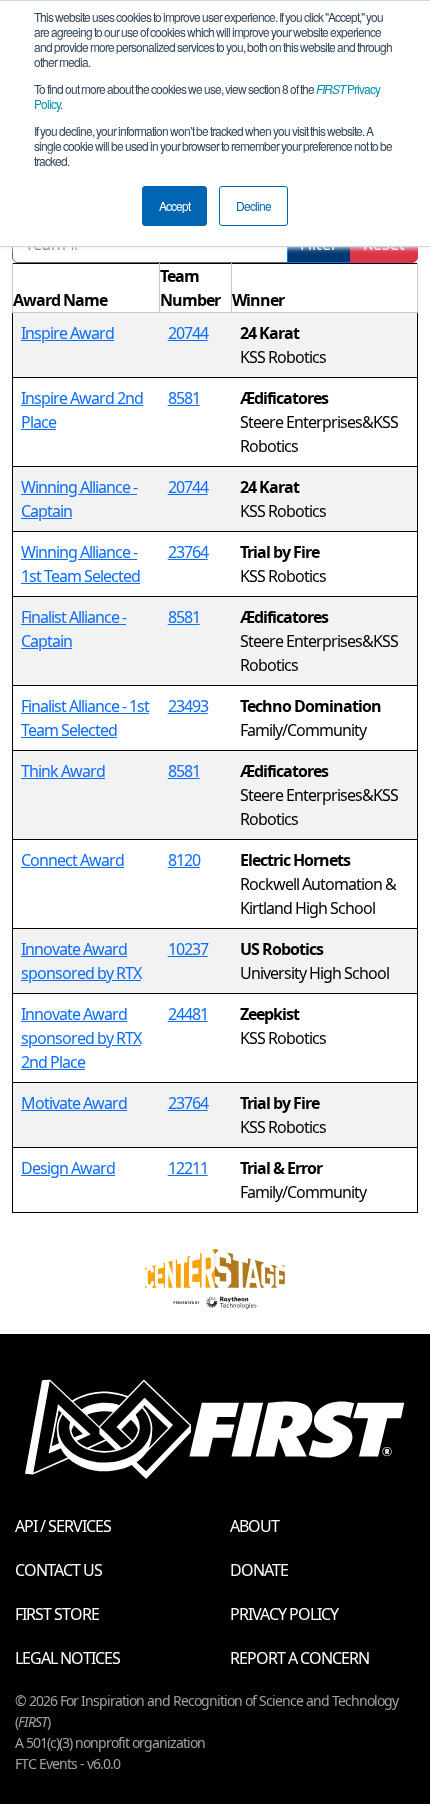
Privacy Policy (284, 1614)
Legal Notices (67, 1658)
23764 (188, 552)
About (254, 1526)
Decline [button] (253, 205)
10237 (188, 949)
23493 (188, 706)
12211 (188, 1168)
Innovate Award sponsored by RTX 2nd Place (81, 1038)
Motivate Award (74, 1103)
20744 (188, 333)
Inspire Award (67, 333)
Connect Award (72, 860)
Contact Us (58, 1570)
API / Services (63, 1526)
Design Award (68, 1168)
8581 (184, 398)
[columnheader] (86, 288)
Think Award (63, 771)
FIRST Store (57, 1614)
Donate (259, 1570)
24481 (188, 1014)
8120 (184, 860)
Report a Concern (299, 1658)
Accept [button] (174, 205)
